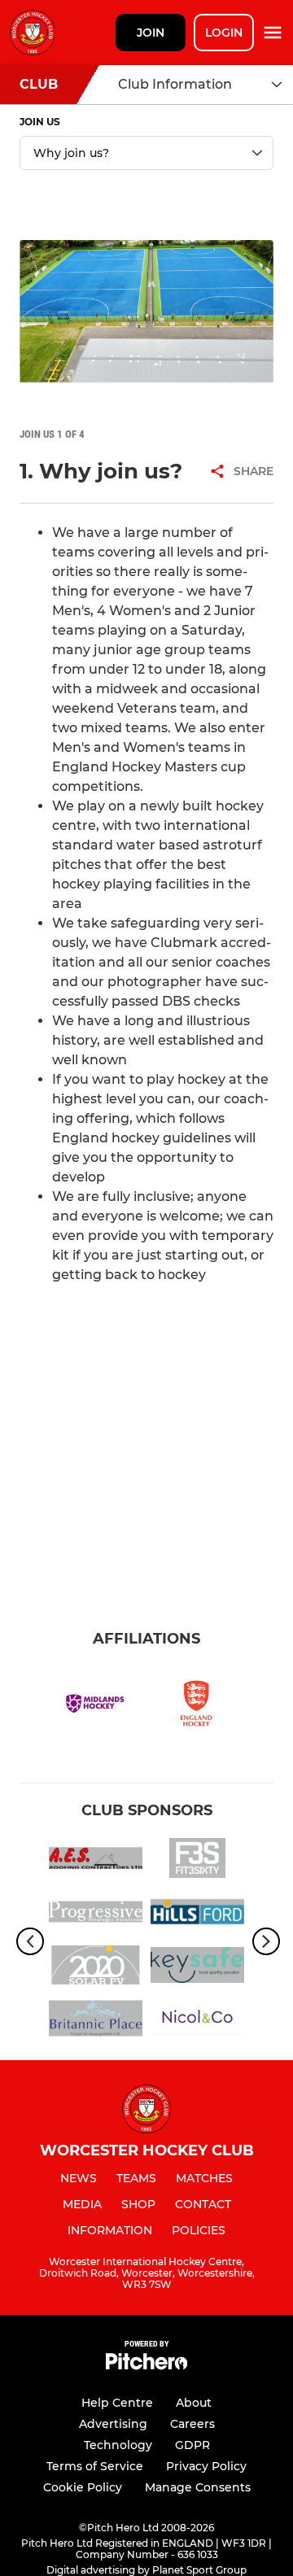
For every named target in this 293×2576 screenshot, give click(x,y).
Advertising (113, 2424)
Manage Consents (198, 2487)
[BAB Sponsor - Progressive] (96, 1915)
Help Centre (117, 2403)
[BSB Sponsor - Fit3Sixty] (197, 1861)
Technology (118, 2445)
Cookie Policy (83, 2487)
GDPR (192, 2445)
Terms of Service (95, 2466)
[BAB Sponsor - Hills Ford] (197, 1915)
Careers (192, 2424)
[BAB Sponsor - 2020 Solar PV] (96, 1968)
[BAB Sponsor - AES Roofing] (96, 1861)
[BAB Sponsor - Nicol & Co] (197, 2021)
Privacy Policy (206, 2466)
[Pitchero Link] (146, 2366)
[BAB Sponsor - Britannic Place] (96, 2021)
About (194, 2403)
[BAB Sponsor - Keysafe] (197, 1968)
